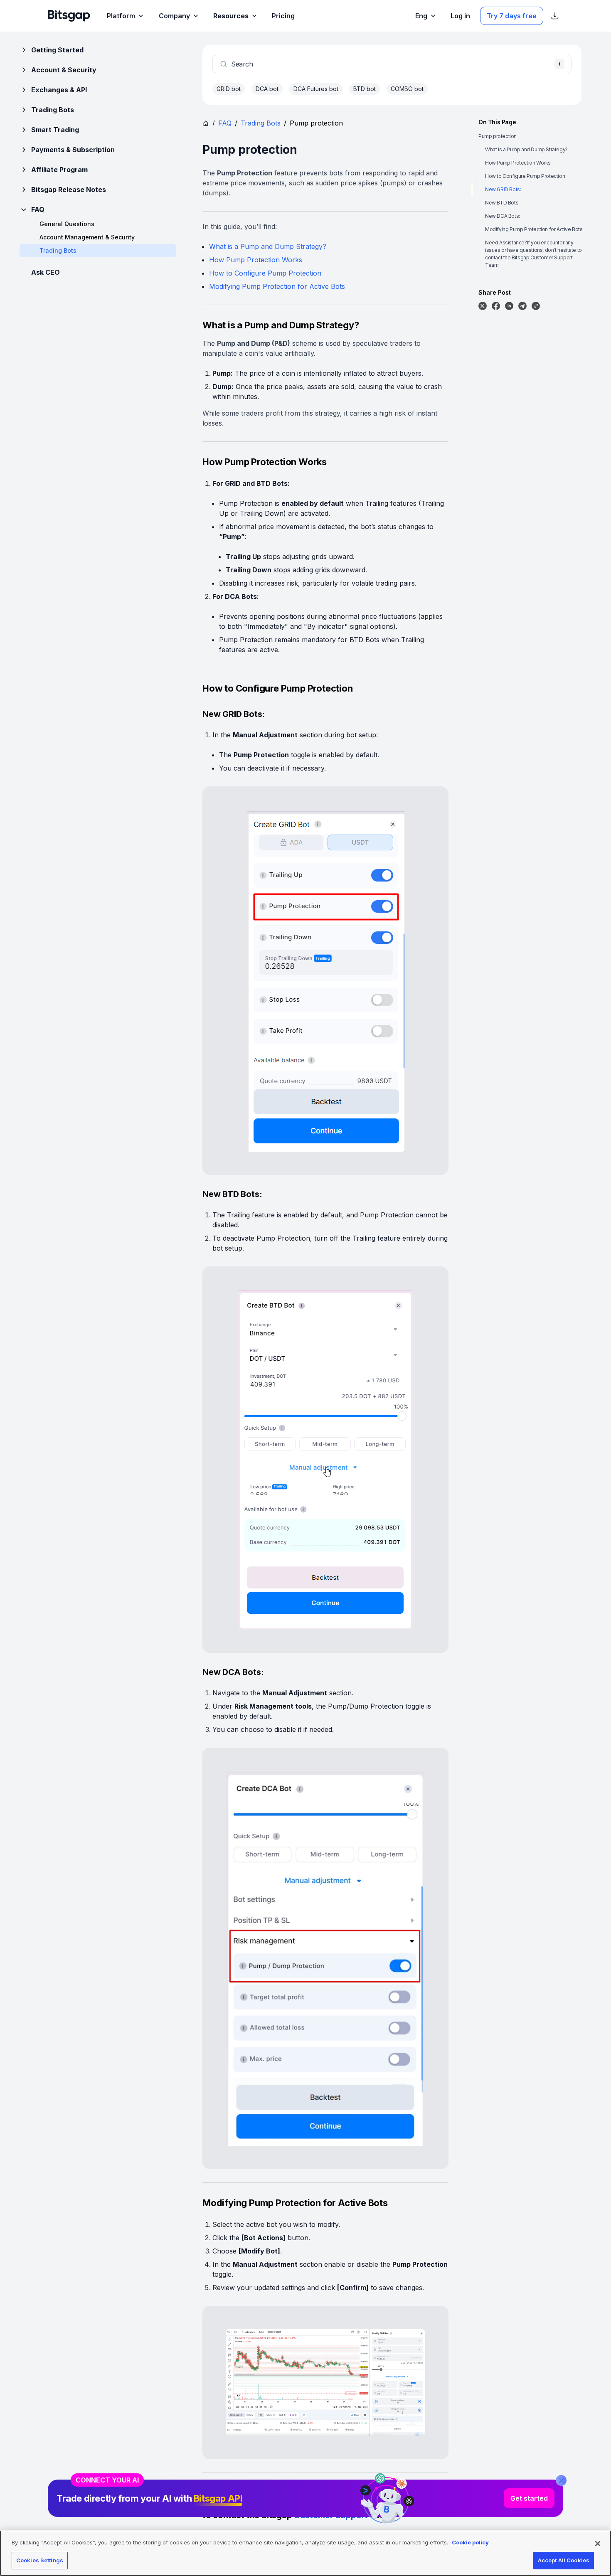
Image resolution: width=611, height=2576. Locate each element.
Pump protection (498, 136)
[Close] (561, 2480)
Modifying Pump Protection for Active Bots (277, 286)
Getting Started (57, 50)
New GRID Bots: (503, 189)
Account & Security (64, 70)
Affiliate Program (59, 170)
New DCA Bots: (503, 216)
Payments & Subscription (73, 150)
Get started (529, 2498)
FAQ (38, 209)
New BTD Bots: (502, 203)
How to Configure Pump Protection (265, 273)
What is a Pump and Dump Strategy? (268, 246)
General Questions (67, 224)
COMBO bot (407, 89)
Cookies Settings (40, 2560)
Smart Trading (55, 130)
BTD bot (365, 89)
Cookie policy (470, 2542)
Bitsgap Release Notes (69, 190)
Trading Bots (53, 110)
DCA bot (267, 89)
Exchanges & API (59, 90)
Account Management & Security (87, 237)
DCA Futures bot (316, 89)
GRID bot (229, 89)
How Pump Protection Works (256, 260)
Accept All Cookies (564, 2560)
